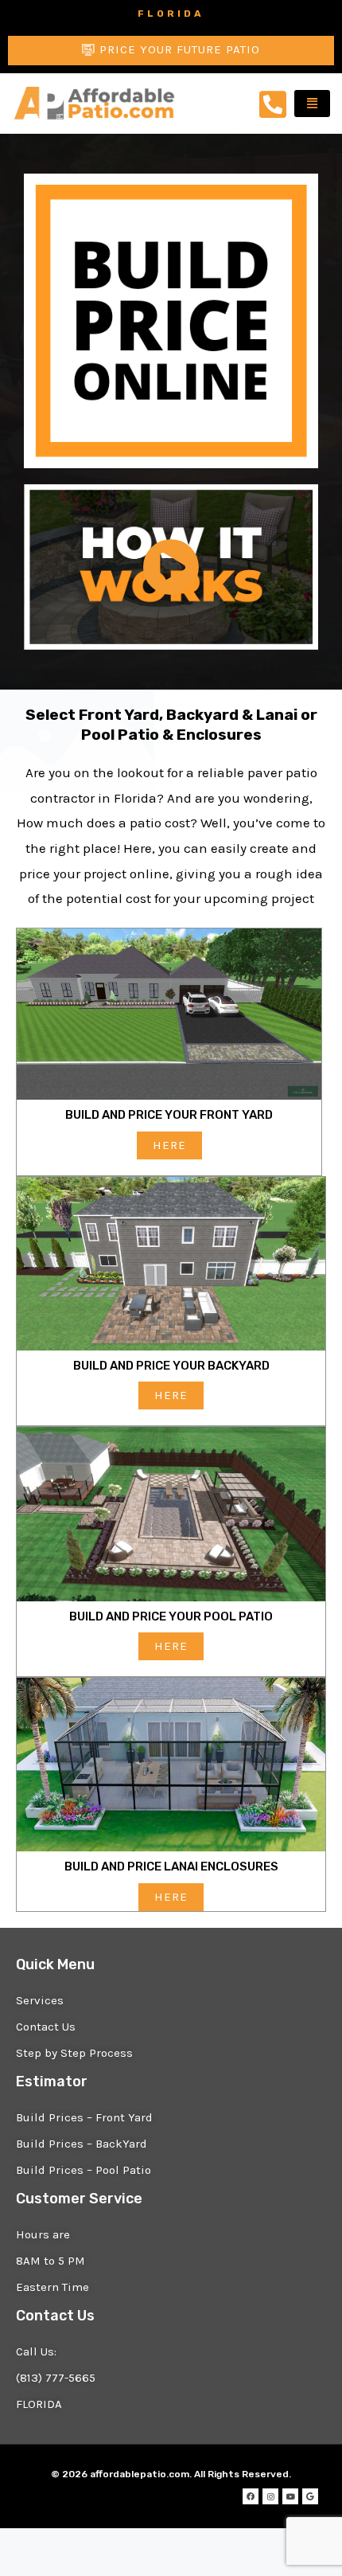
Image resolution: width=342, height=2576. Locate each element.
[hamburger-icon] (312, 104)
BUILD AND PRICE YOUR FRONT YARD (169, 1115)
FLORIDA (171, 14)
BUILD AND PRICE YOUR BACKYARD (171, 1366)
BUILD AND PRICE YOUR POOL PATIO (171, 1616)
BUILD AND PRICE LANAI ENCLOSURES (171, 1867)
